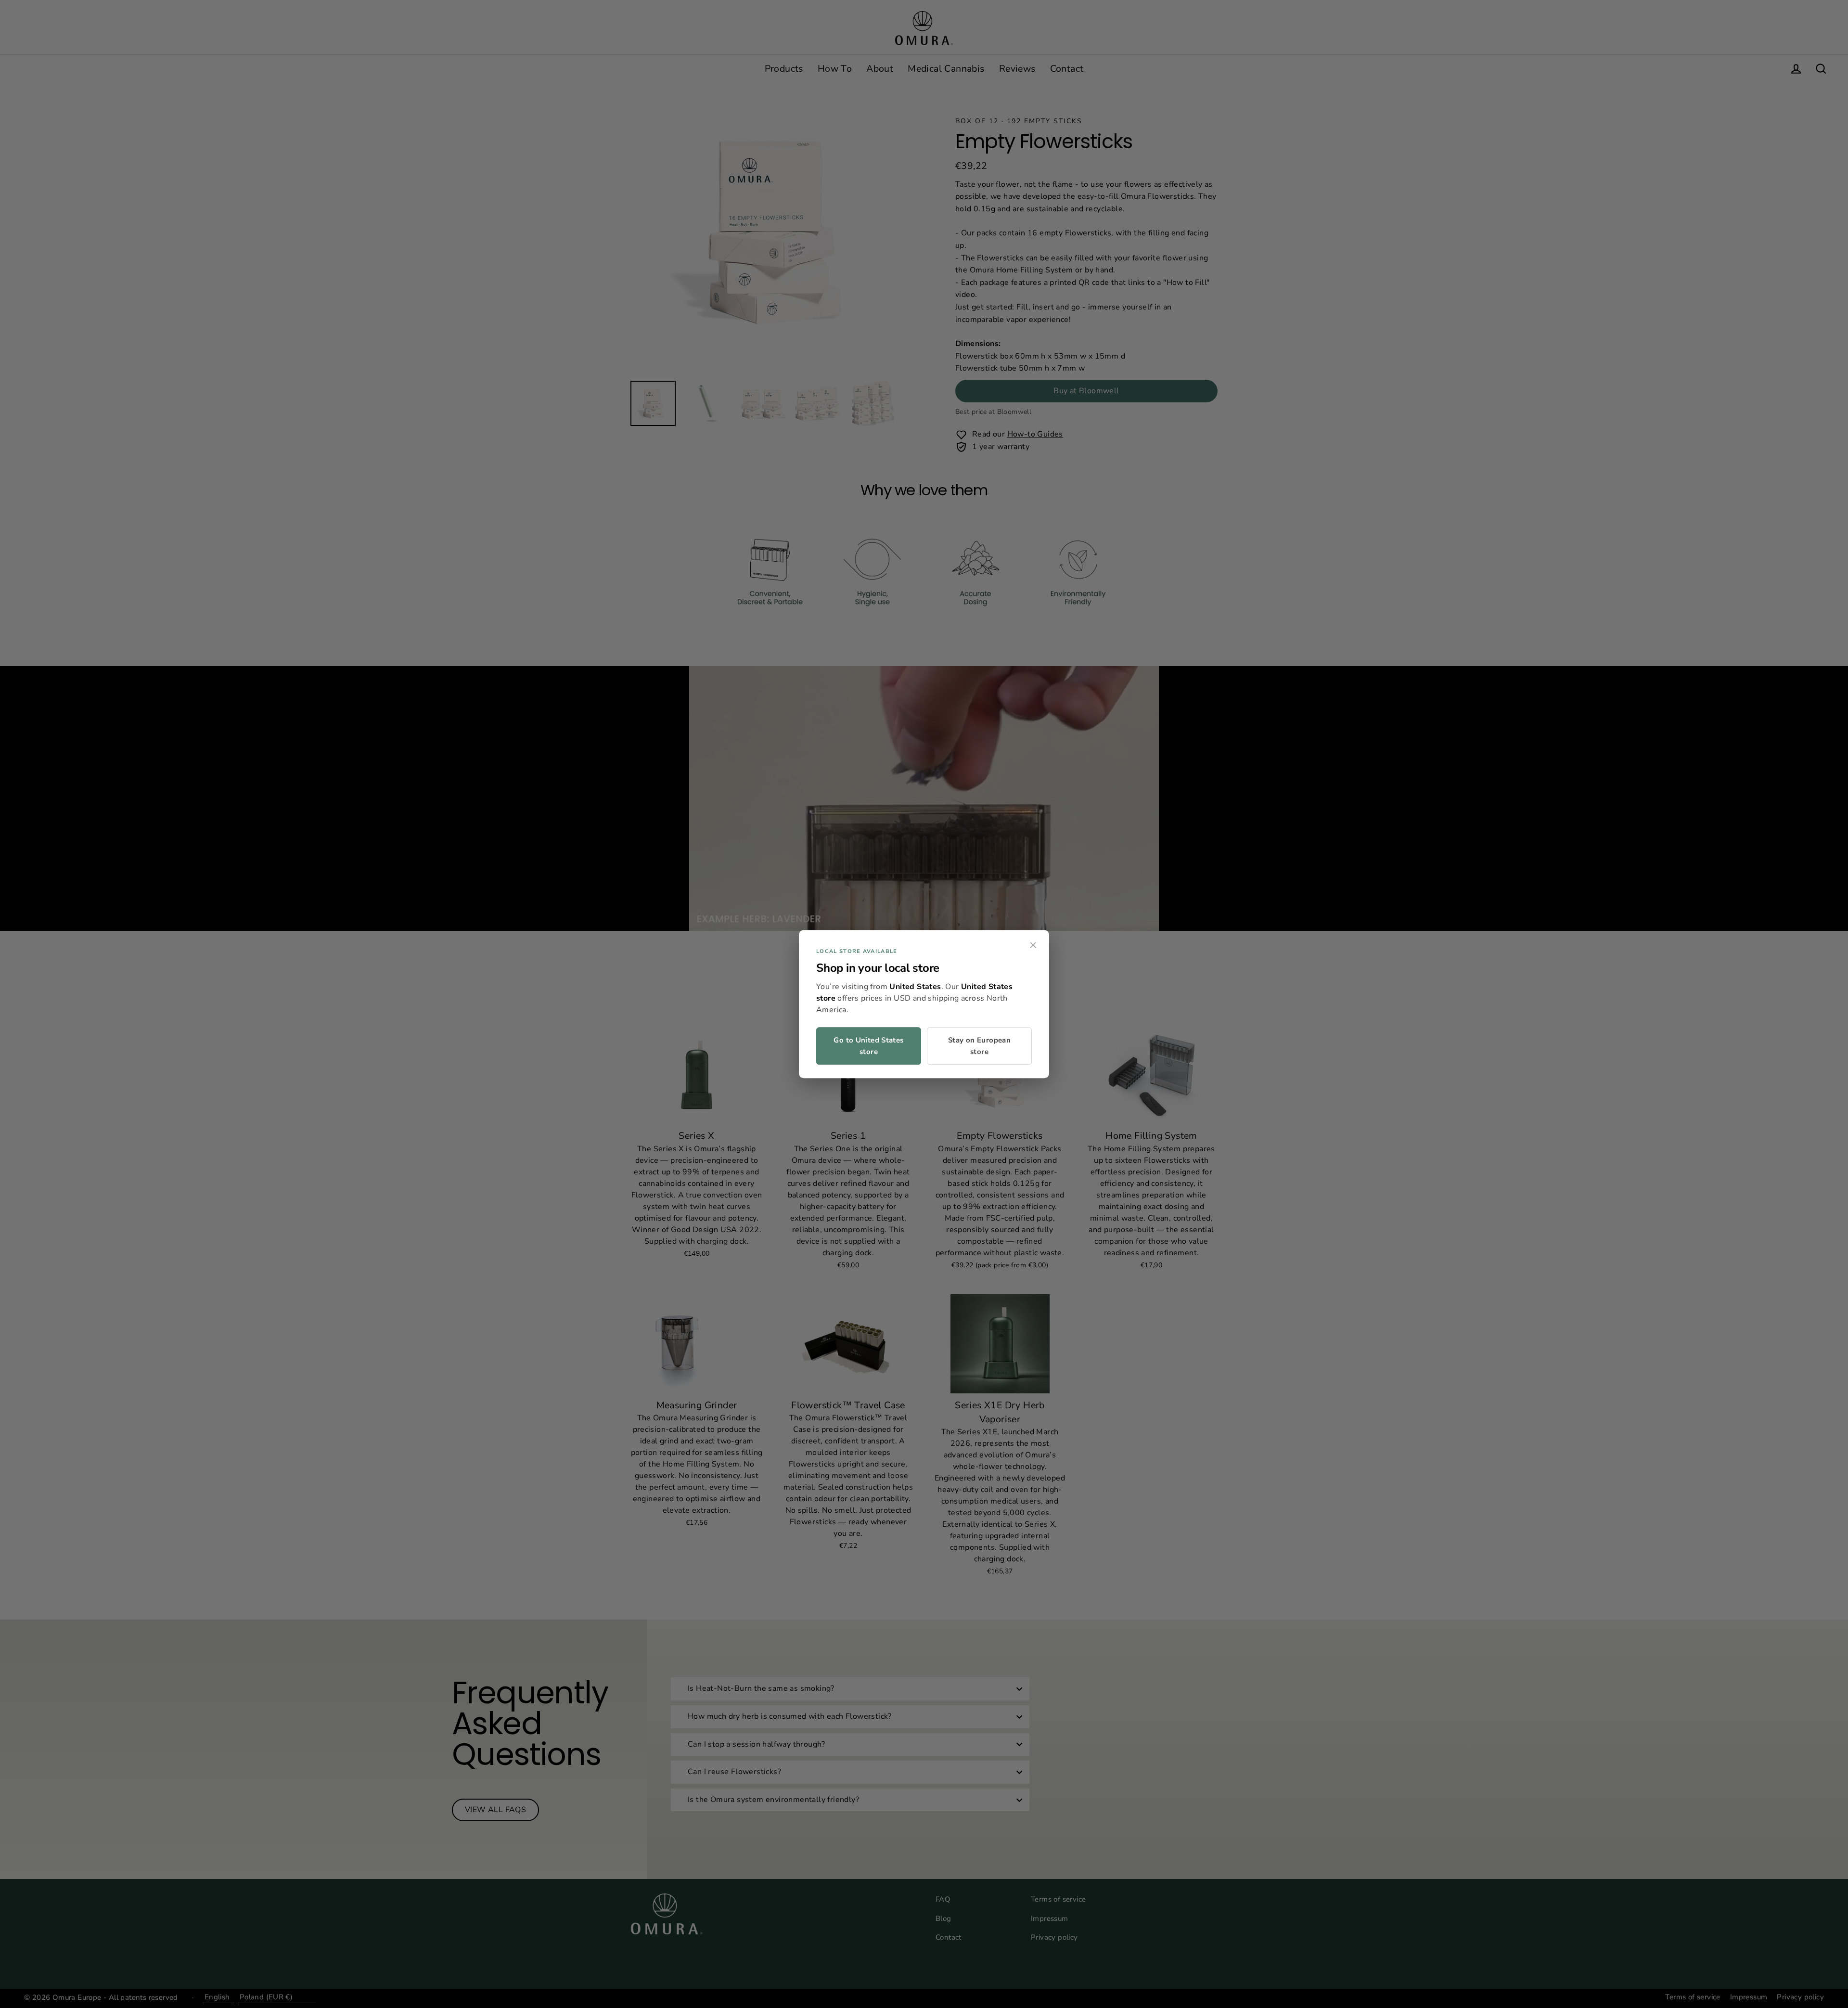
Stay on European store (979, 1046)
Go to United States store (868, 1046)
